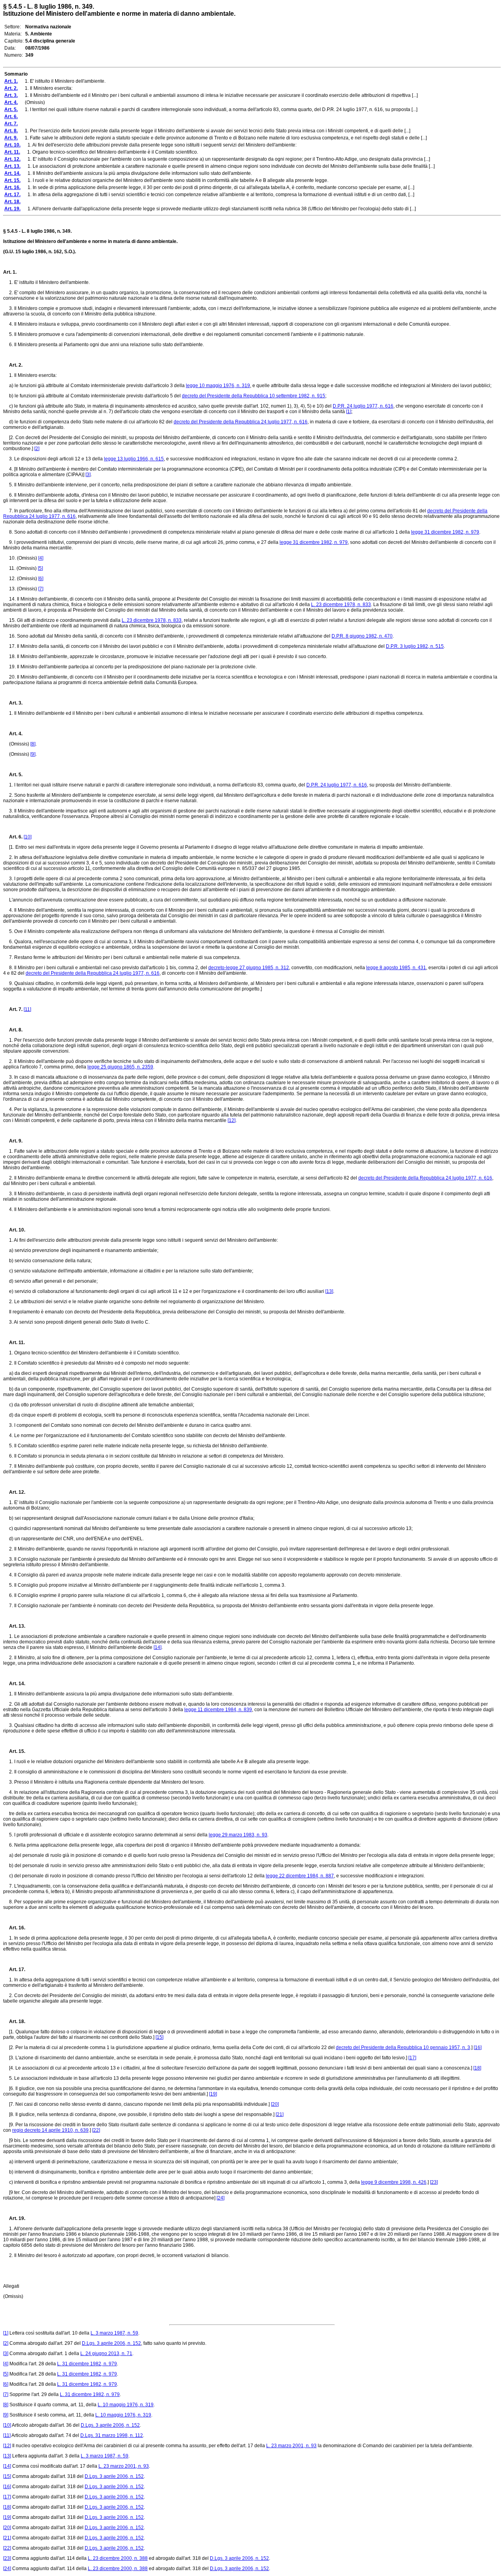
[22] (96, 2130)
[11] (27, 1009)
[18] (477, 2068)
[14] (157, 1647)
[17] (412, 2058)
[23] (434, 2182)
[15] (159, 2037)
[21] (280, 2114)
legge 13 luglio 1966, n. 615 (134, 459)
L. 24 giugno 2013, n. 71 (106, 2353)
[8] (33, 744)
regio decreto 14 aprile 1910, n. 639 (50, 2130)
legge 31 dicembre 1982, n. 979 (445, 532)
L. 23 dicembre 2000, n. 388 (118, 2558)
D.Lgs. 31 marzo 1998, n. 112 (112, 2435)
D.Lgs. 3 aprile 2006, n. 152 (111, 2343)
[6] (41, 579)
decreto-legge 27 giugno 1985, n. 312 (249, 968)
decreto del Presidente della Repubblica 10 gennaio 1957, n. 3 (403, 2047)
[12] (232, 1120)
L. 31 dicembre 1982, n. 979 (87, 2364)
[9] (33, 754)
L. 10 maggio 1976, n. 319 (126, 2405)
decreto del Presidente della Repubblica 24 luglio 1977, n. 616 (241, 422)
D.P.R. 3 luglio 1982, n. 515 (415, 646)
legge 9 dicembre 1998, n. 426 (394, 2182)
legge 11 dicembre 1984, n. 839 (218, 1710)
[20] (275, 2104)
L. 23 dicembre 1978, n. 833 (341, 605)
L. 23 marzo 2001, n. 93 (291, 2446)
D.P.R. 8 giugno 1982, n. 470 (362, 636)
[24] (220, 2198)
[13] (329, 1291)
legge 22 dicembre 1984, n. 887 (300, 1876)
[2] (37, 449)
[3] (88, 475)
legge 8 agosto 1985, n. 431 (396, 968)
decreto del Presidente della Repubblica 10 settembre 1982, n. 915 (254, 396)
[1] (349, 412)
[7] (41, 589)
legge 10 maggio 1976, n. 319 (218, 386)
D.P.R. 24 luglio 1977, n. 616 (363, 406)
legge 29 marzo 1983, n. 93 (238, 1835)
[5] (40, 568)
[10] (28, 837)
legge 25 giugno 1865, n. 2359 (120, 1067)
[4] (41, 558)
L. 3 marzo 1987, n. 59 (114, 2333)
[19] (213, 2094)
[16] (478, 2047)
